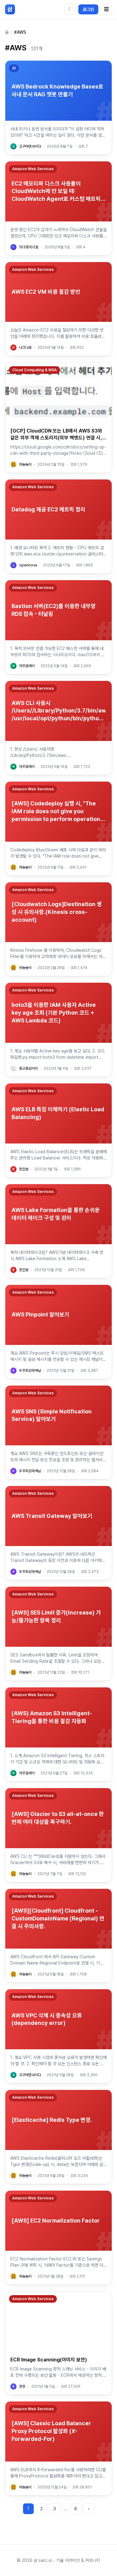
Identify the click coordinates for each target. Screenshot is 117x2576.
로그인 (88, 9)
